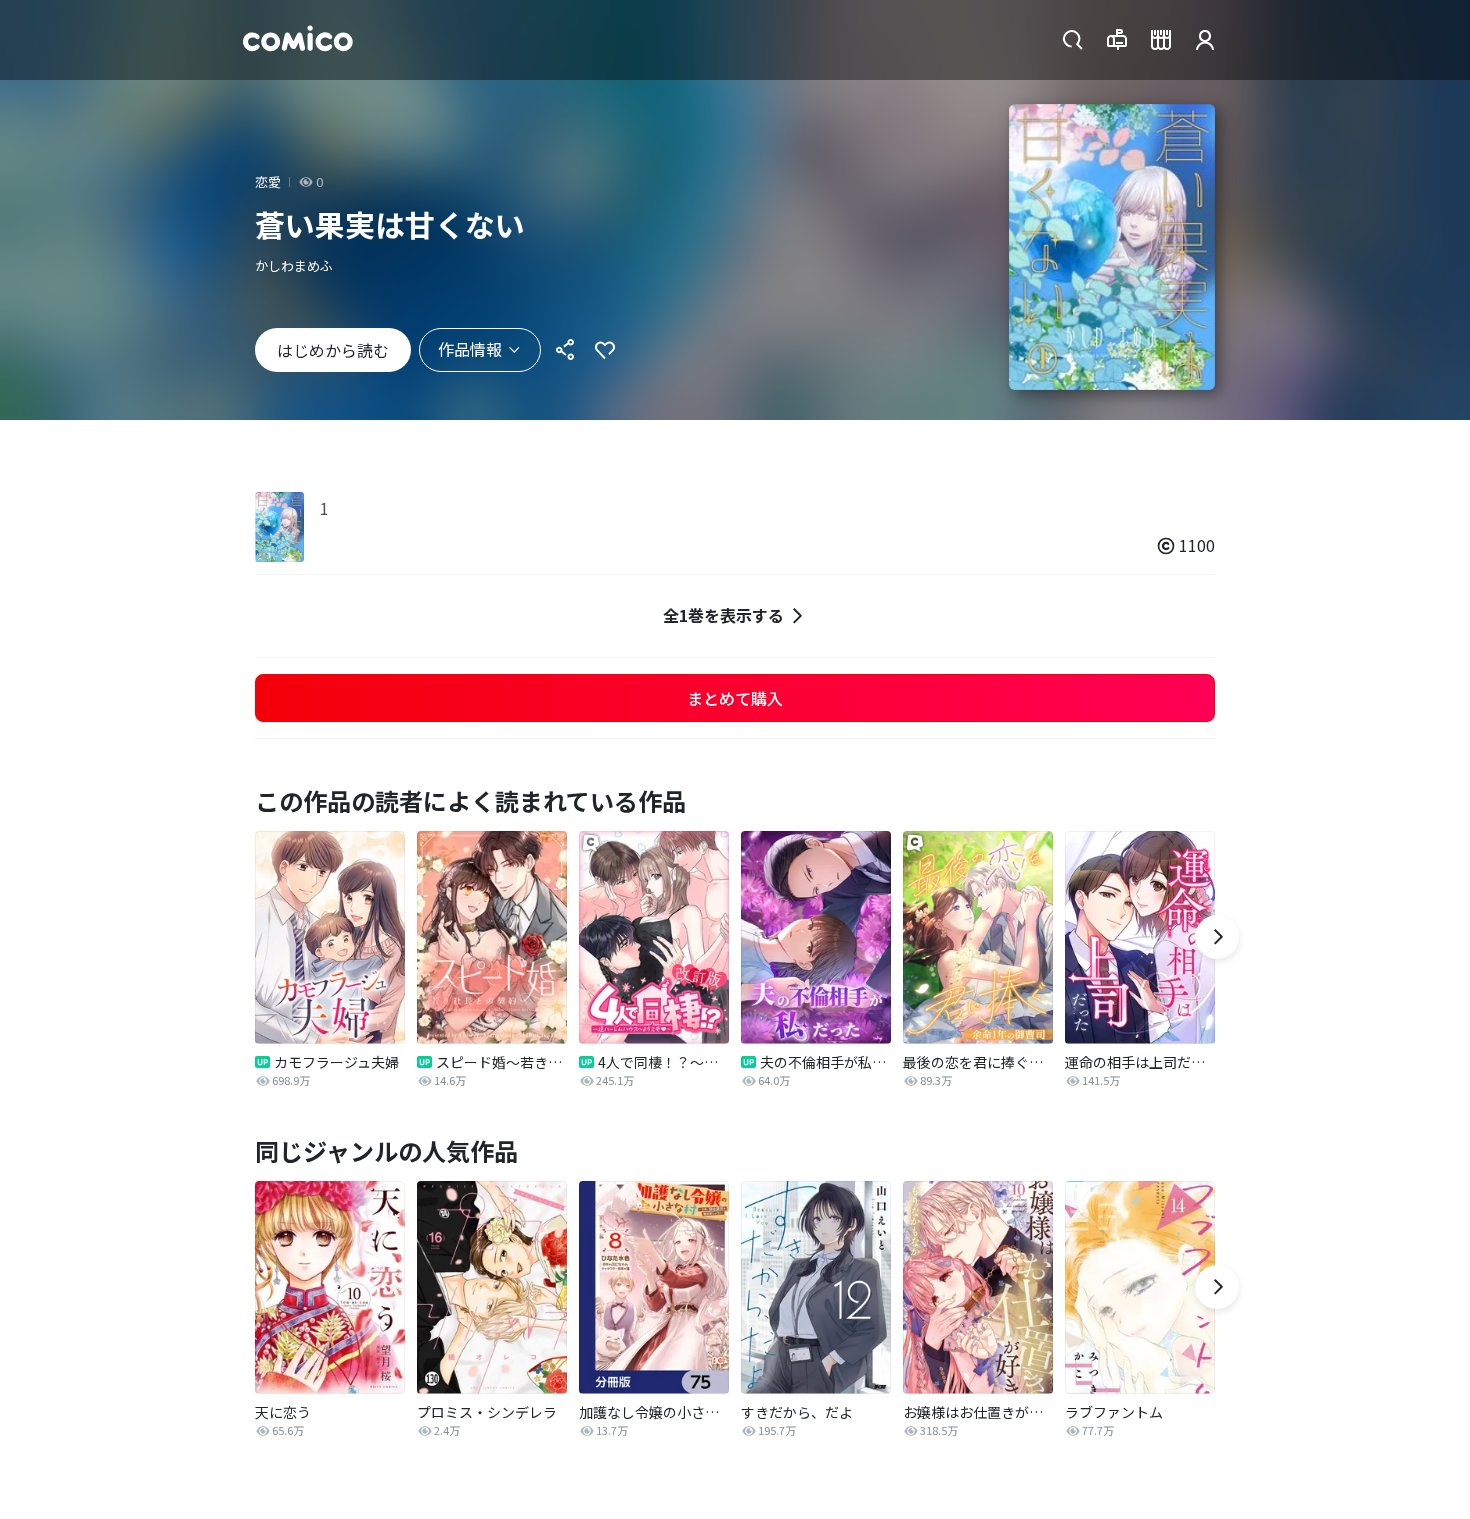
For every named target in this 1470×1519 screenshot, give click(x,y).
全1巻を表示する (723, 615)
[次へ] (1217, 937)
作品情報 (470, 349)
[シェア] (565, 350)
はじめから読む (333, 350)
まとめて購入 (735, 698)
